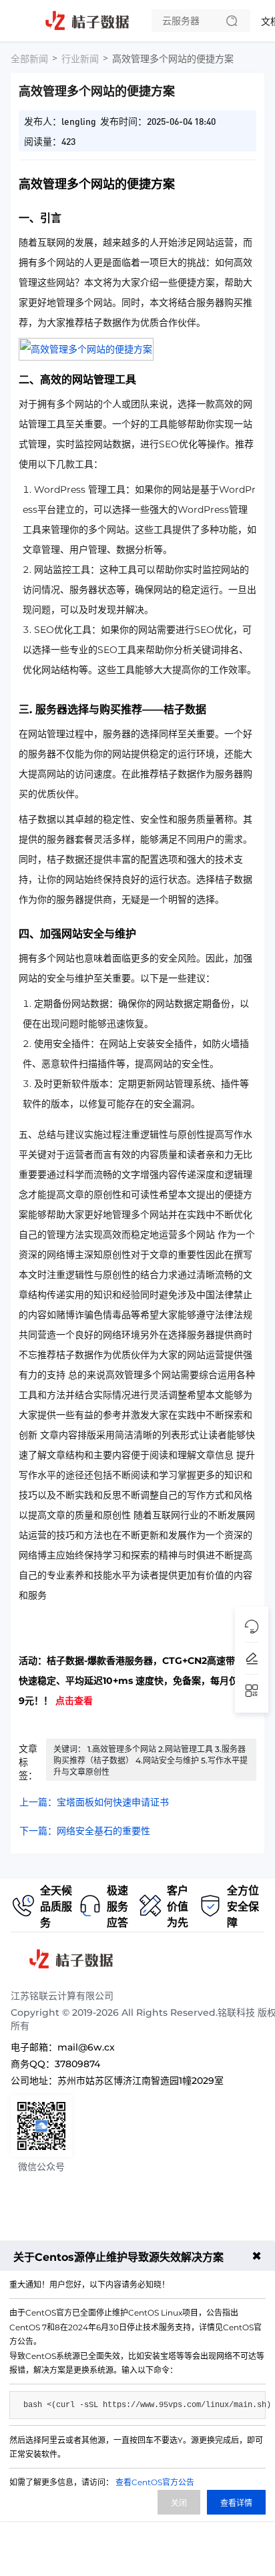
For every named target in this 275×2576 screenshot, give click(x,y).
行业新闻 (80, 59)
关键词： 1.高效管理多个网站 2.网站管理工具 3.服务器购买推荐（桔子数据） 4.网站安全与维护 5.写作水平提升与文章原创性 (151, 1760)
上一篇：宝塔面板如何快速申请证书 (94, 1802)
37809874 (77, 2064)
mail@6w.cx (86, 2047)
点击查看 (74, 1701)
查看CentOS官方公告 (155, 2482)
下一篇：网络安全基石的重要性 (85, 1831)
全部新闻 (29, 59)
